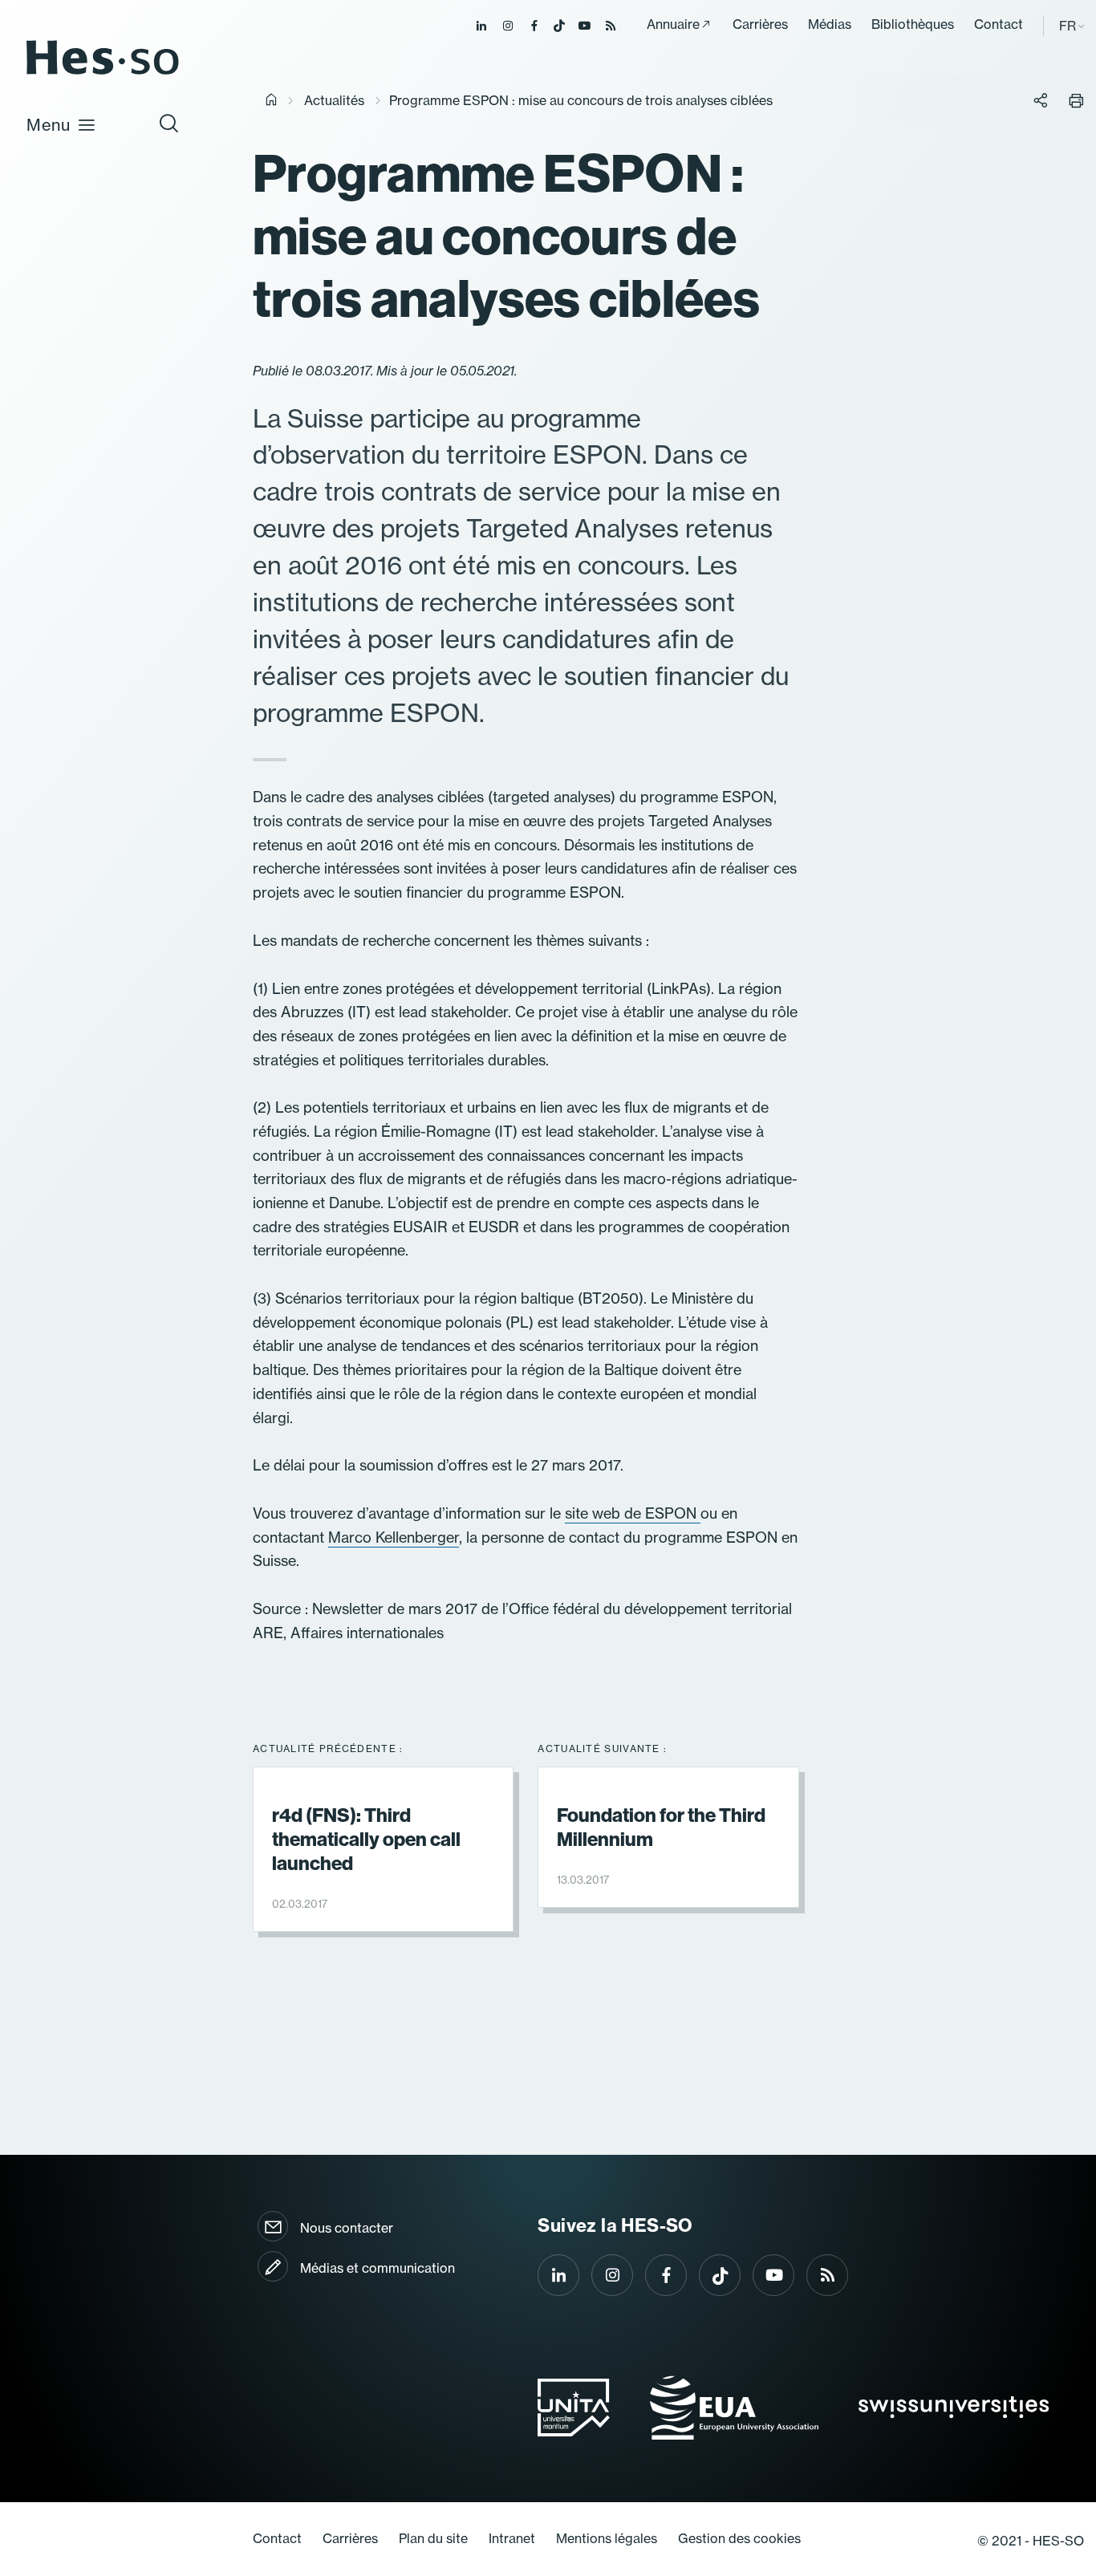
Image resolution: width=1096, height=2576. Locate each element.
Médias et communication (378, 2268)
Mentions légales (607, 2538)
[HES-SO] (103, 73)
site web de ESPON (633, 1513)
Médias (830, 24)
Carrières (760, 24)
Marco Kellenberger (394, 1537)
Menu (49, 125)
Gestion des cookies (739, 2538)
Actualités (334, 100)
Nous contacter (347, 2228)
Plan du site (433, 2538)
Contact (999, 24)
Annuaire (673, 24)
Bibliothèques (913, 24)
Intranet (512, 2538)
